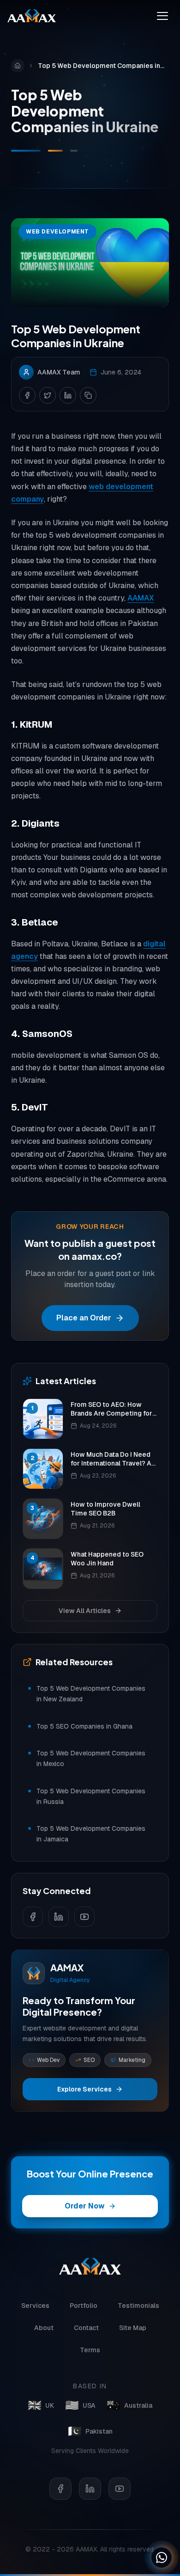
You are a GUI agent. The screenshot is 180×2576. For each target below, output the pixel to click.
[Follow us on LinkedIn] (59, 1917)
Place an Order (84, 1318)
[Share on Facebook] (27, 395)
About (44, 2328)
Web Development (57, 232)
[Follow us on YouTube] (84, 1917)
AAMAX (141, 598)
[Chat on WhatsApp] (162, 2558)
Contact (86, 2328)
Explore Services (84, 2089)
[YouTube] (120, 2489)
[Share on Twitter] (48, 395)
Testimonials (138, 2306)
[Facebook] (60, 2489)
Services (35, 2306)
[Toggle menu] (162, 16)
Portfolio (84, 2306)
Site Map (133, 2328)
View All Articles (85, 1611)
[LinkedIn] (90, 2489)
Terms (90, 2350)
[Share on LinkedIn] (68, 395)
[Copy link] (88, 395)
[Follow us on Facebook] (33, 1917)
